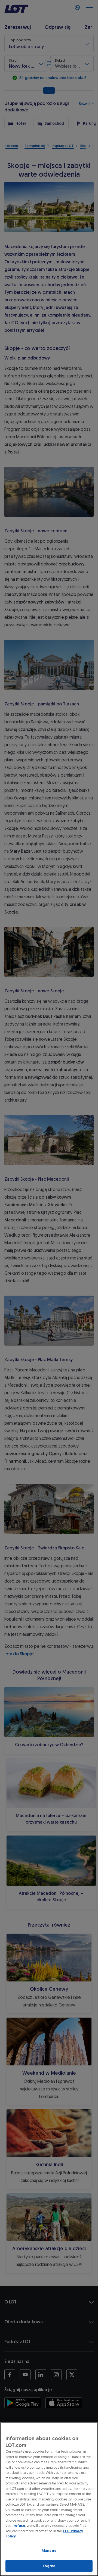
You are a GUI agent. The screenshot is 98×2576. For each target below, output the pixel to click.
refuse (19, 2526)
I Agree (49, 2566)
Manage (49, 2551)
